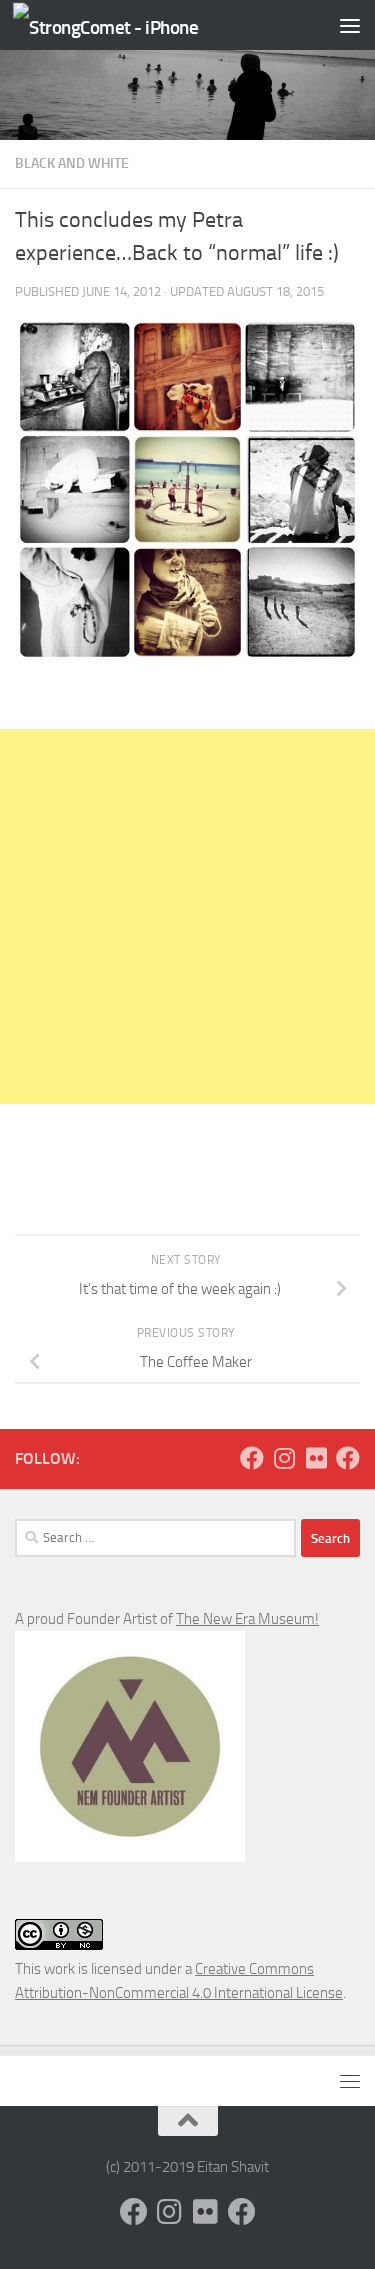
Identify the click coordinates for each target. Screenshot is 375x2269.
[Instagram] (284, 1458)
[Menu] (350, 25)
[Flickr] (316, 1458)
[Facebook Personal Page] (252, 1458)
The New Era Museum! (247, 1619)
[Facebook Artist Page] (348, 1458)
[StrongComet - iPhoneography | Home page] (137, 25)
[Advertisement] (187, 916)
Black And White (72, 163)
